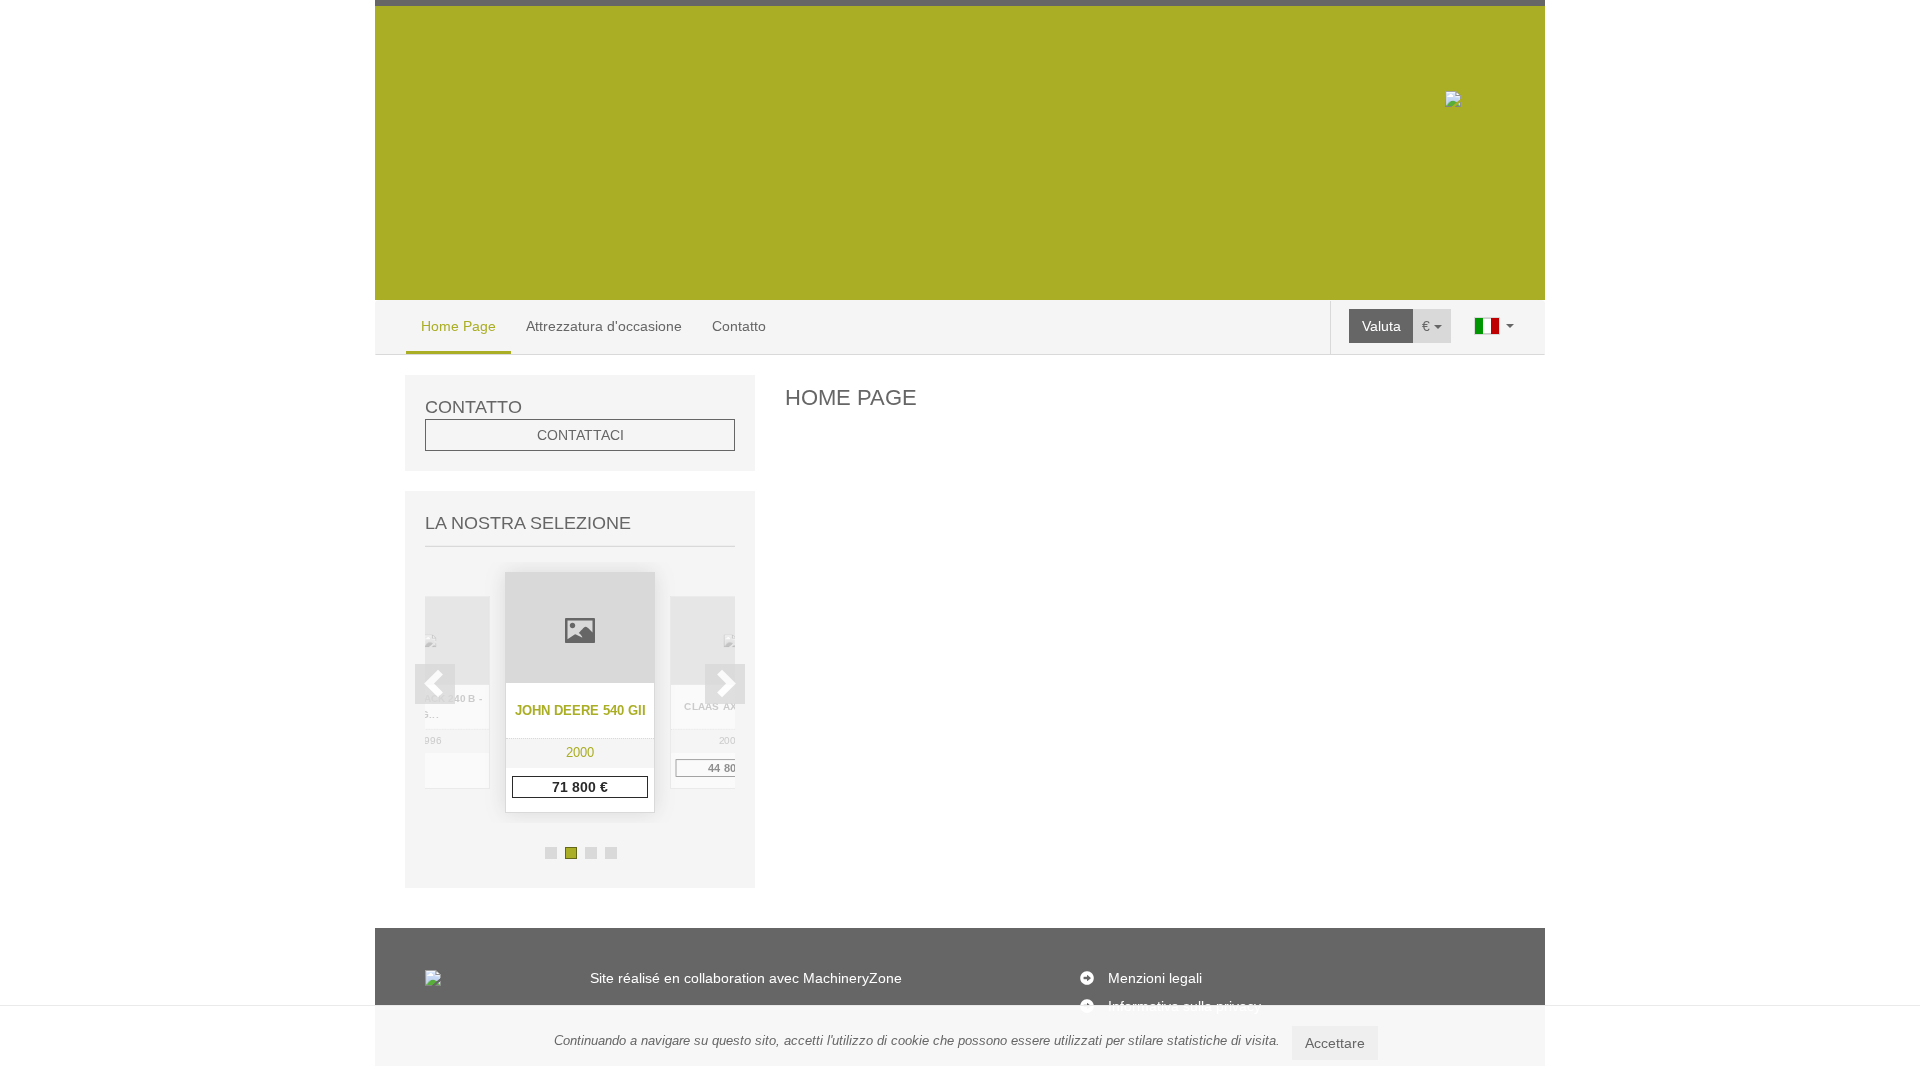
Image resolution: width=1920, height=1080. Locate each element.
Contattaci (580, 435)
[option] (580, 692)
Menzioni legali (1155, 978)
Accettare (1335, 1043)
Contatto (739, 326)
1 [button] (551, 853)
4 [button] (611, 853)
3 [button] (591, 853)
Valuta (1381, 326)
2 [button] (571, 853)
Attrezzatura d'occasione (604, 326)
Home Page (458, 326)
